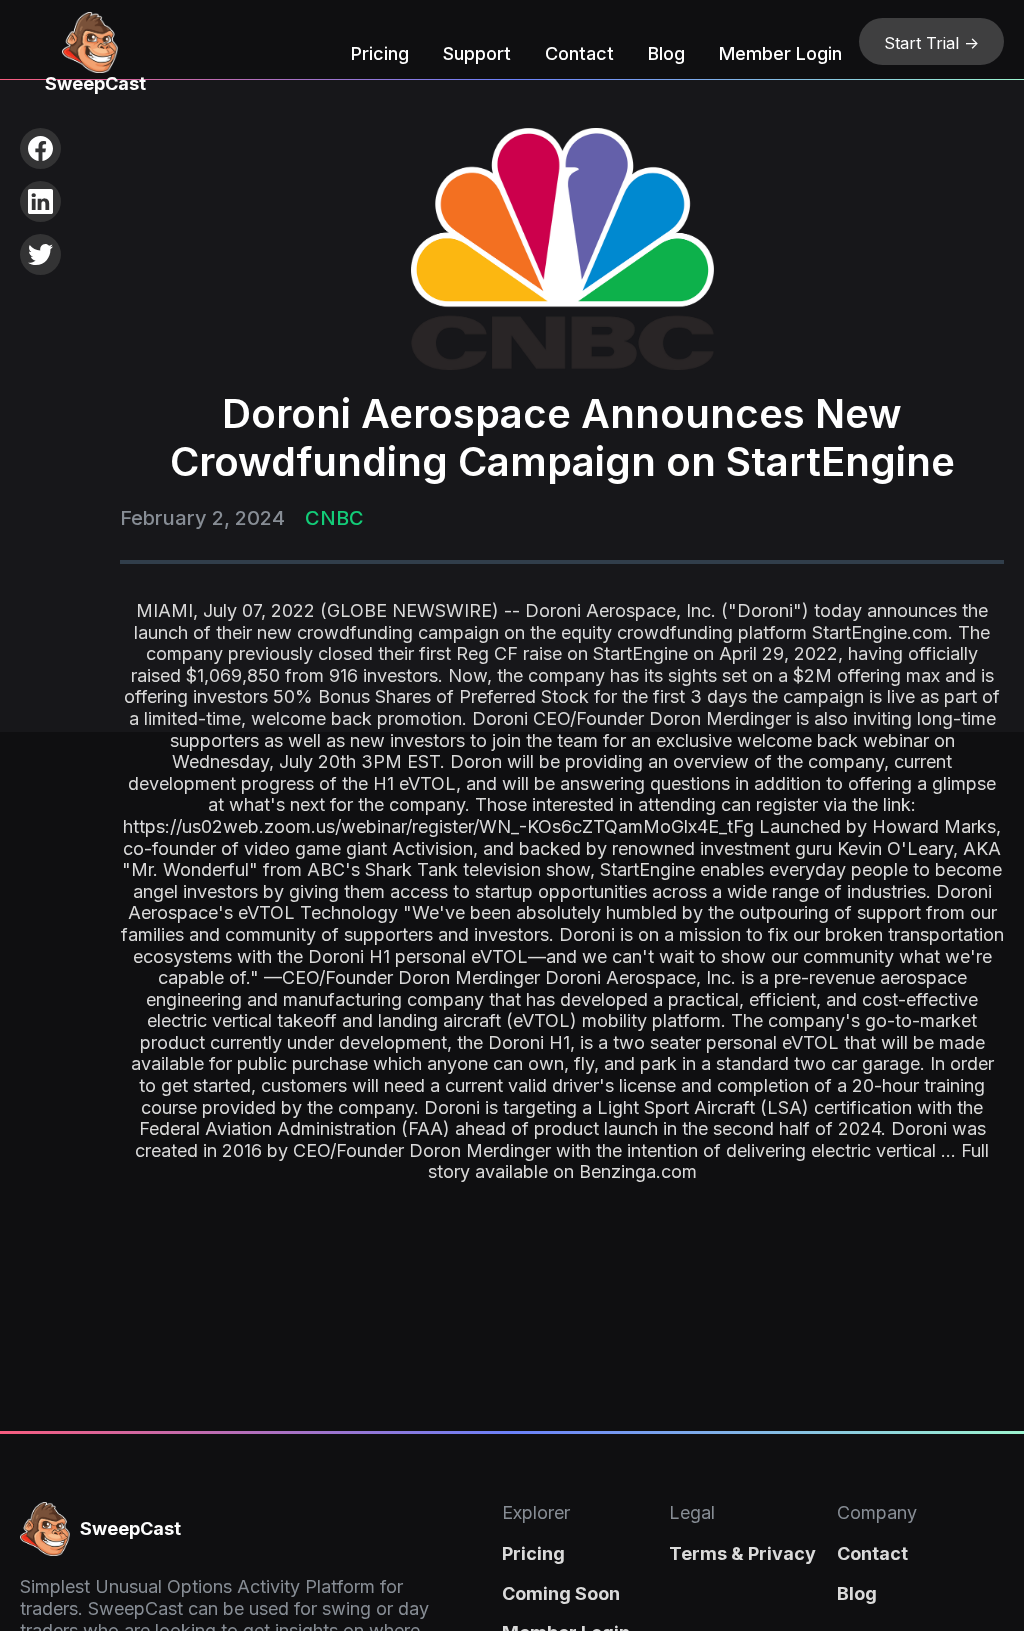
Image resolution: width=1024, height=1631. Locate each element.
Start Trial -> (931, 43)
